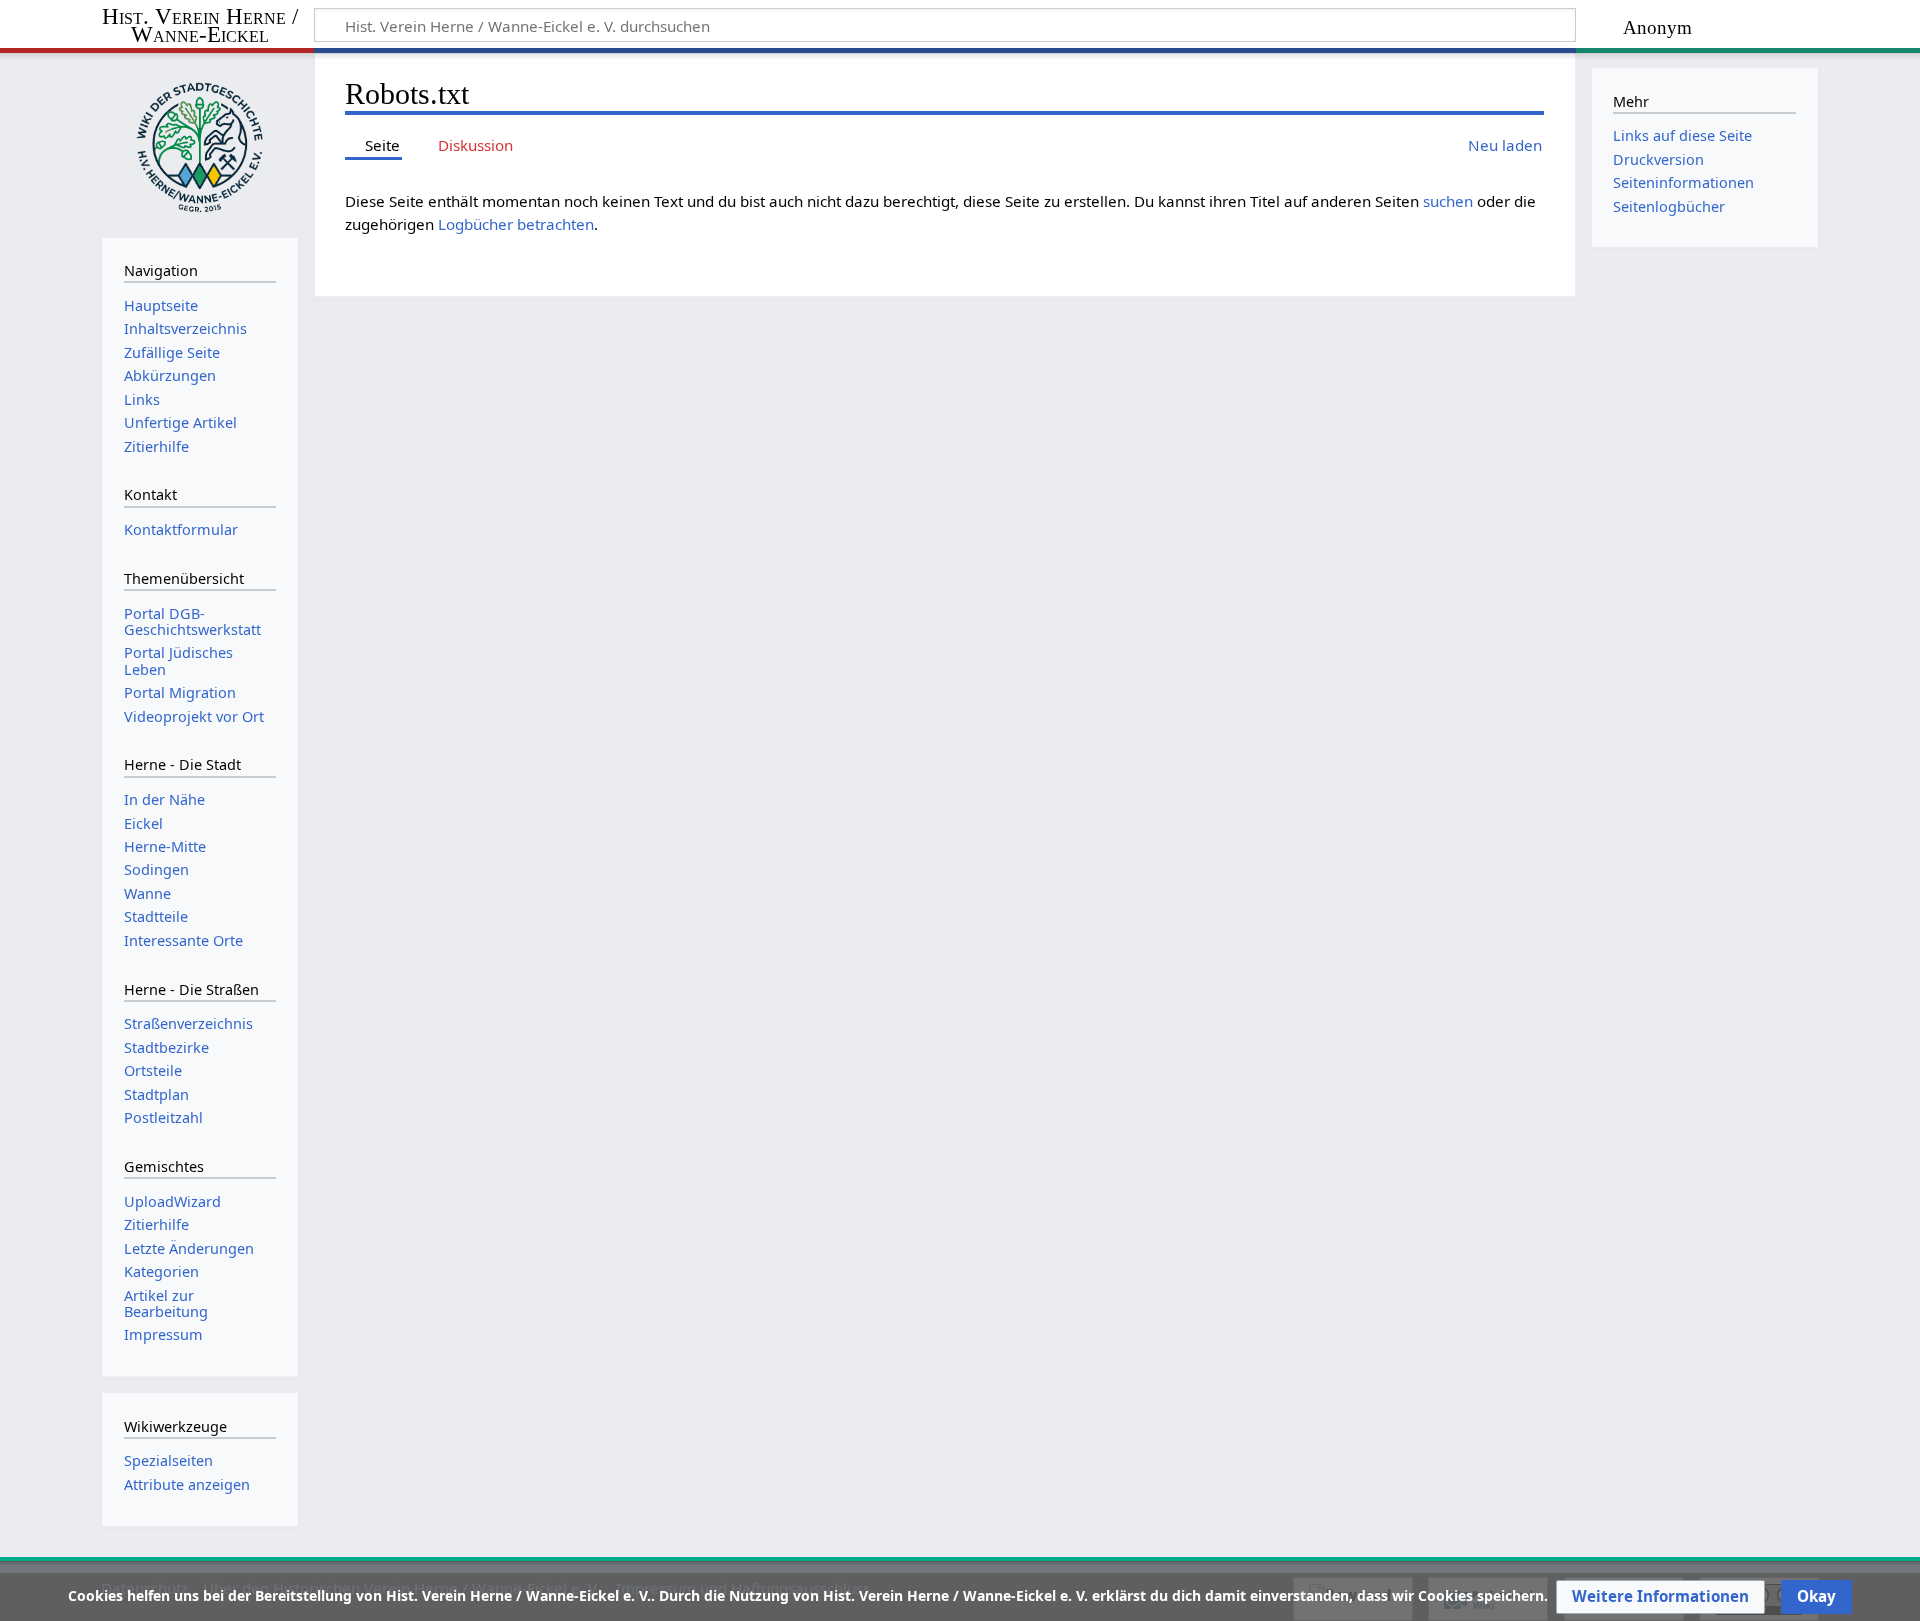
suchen (1448, 201)
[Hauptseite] (200, 143)
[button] (1660, 1597)
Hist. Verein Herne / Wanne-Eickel (200, 26)
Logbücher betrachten (516, 224)
